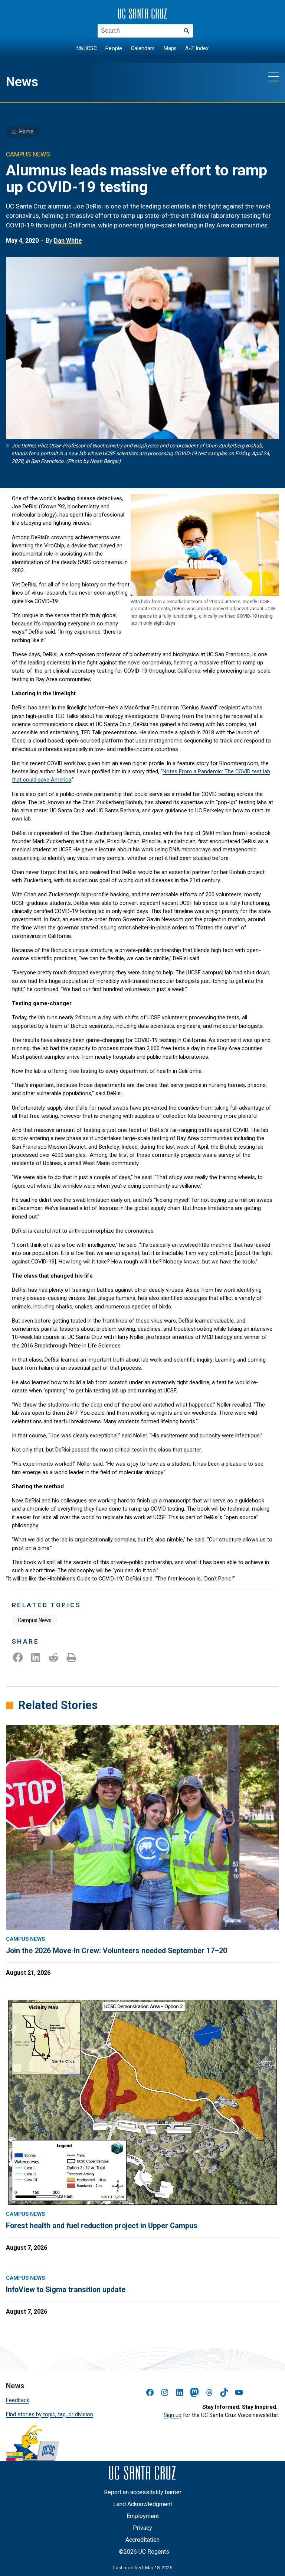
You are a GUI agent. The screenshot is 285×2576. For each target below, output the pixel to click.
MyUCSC (87, 48)
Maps (170, 48)
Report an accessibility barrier (143, 2492)
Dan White (68, 241)
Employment (143, 2516)
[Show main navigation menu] (273, 76)
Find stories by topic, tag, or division (50, 2414)
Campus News (35, 1620)
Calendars (143, 48)
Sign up (173, 2415)
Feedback (18, 2400)
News (22, 82)
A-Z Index (197, 48)
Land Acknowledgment (143, 2504)
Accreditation (142, 2540)
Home (26, 132)
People (114, 48)
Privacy (142, 2528)
